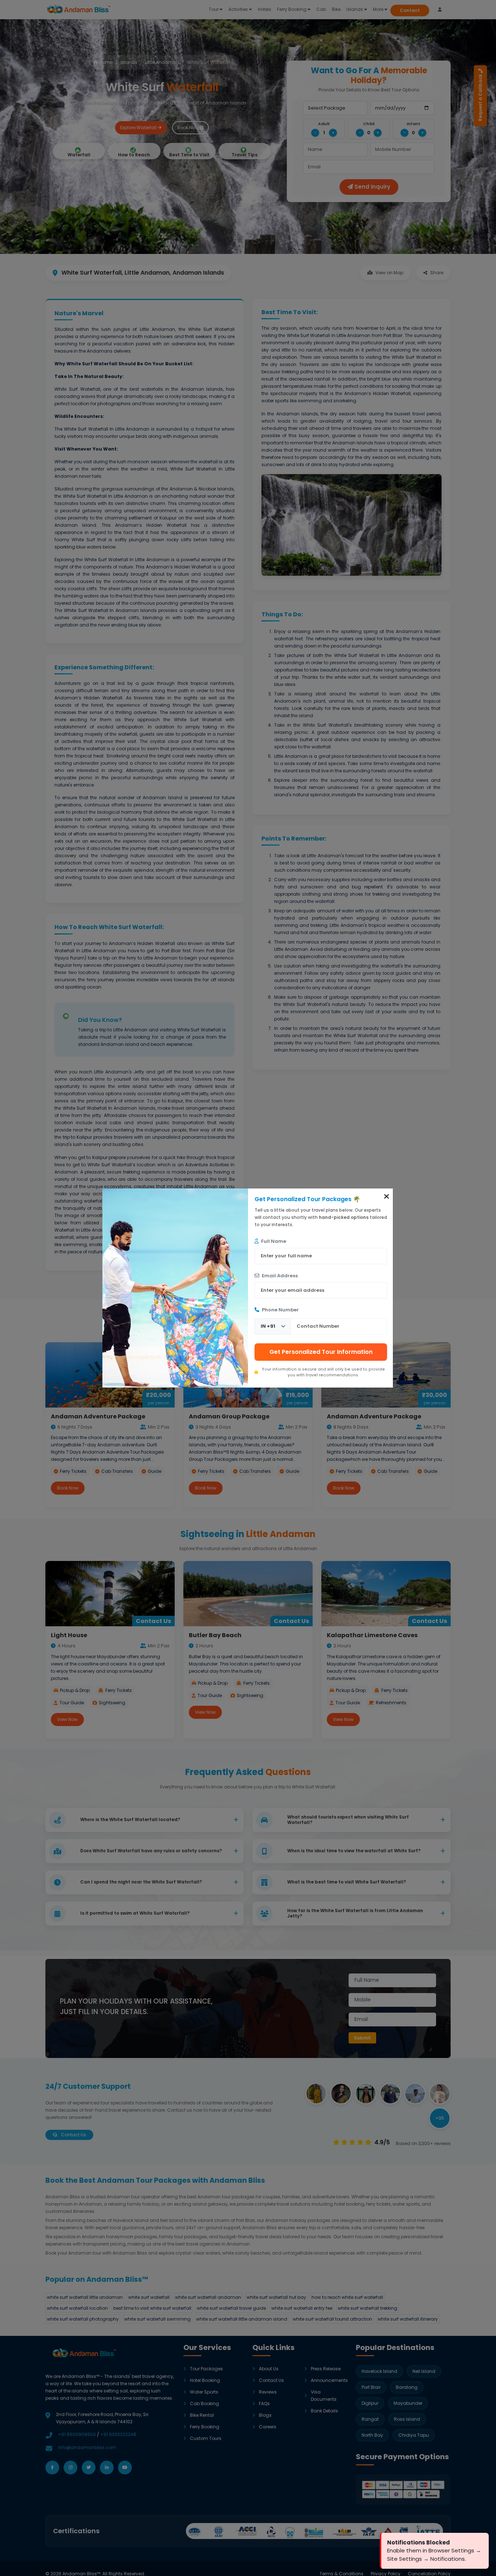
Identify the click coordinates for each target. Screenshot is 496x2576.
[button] (387, 1196)
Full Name (273, 1241)
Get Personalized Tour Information (321, 1352)
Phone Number (280, 1310)
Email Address (279, 1276)
